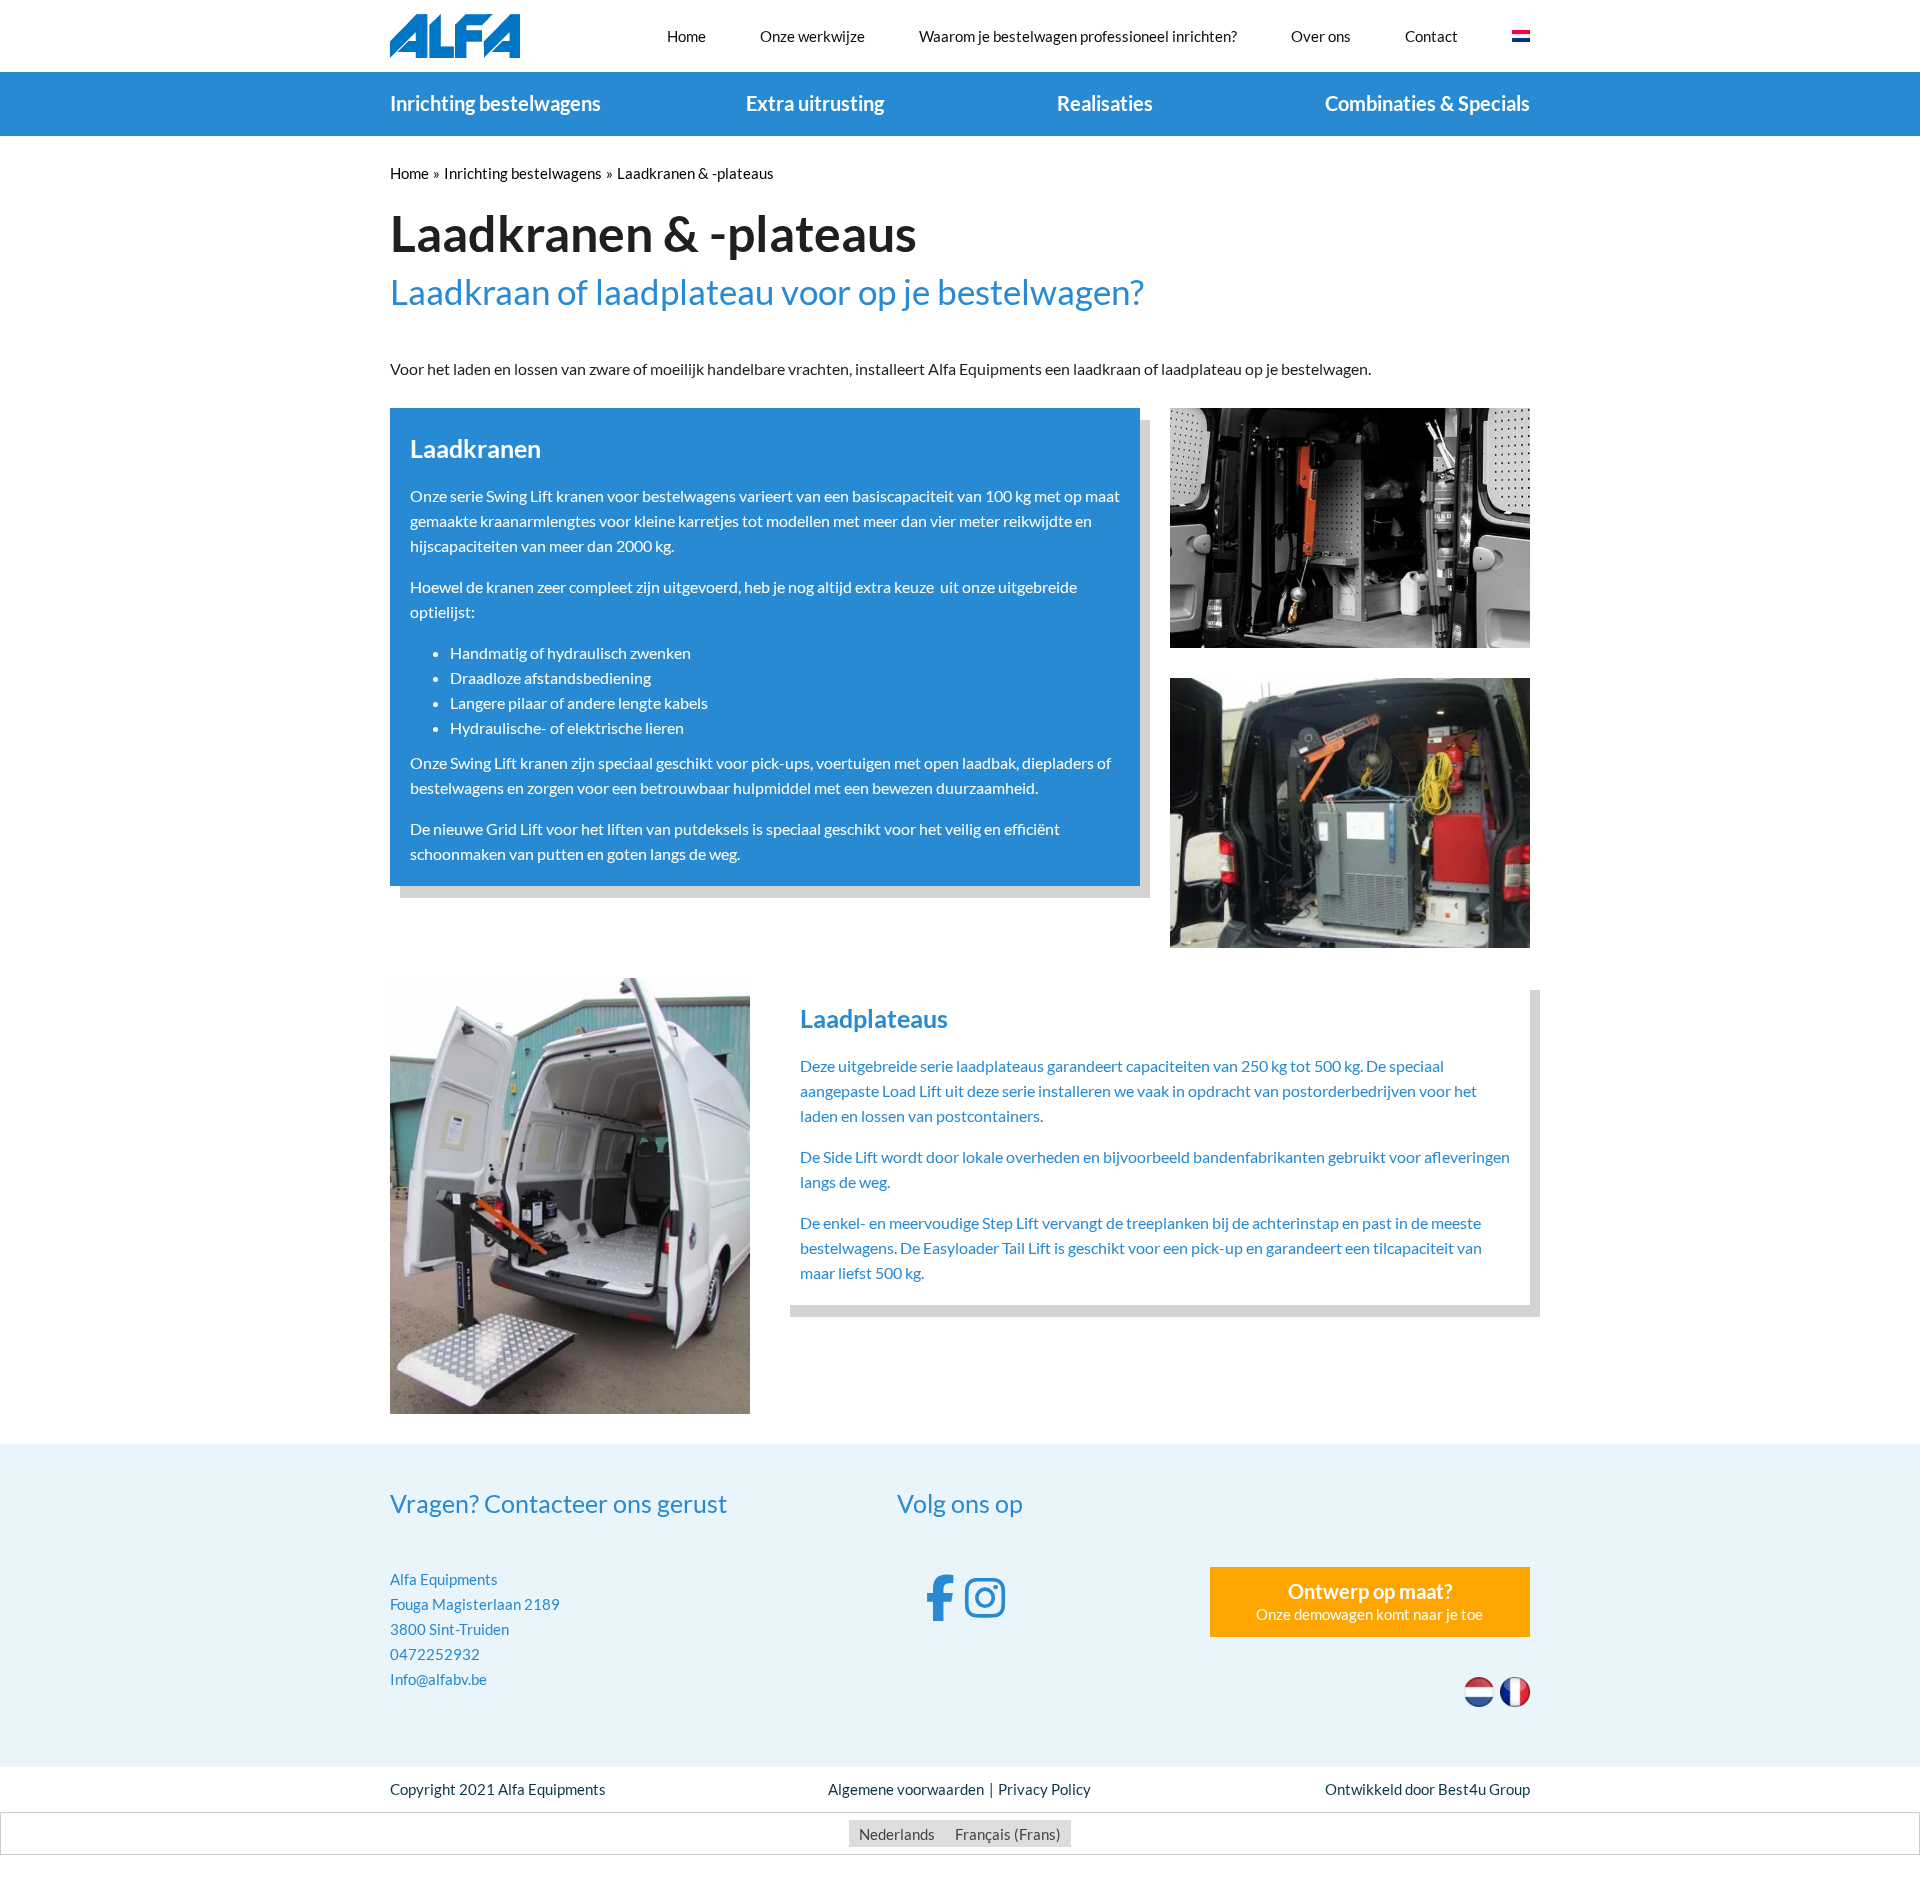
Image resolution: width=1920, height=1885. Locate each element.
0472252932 (435, 1654)
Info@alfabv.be (438, 1679)
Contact (1431, 36)
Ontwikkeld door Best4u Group (1427, 1789)
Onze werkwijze (812, 36)
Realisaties (1105, 103)
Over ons (1321, 36)
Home (686, 36)
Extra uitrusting (815, 103)
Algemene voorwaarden (906, 1789)
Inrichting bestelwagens (495, 103)
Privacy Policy (1044, 1789)
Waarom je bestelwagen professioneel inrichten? (1078, 36)
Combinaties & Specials (1427, 103)
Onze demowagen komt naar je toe (1369, 1601)
